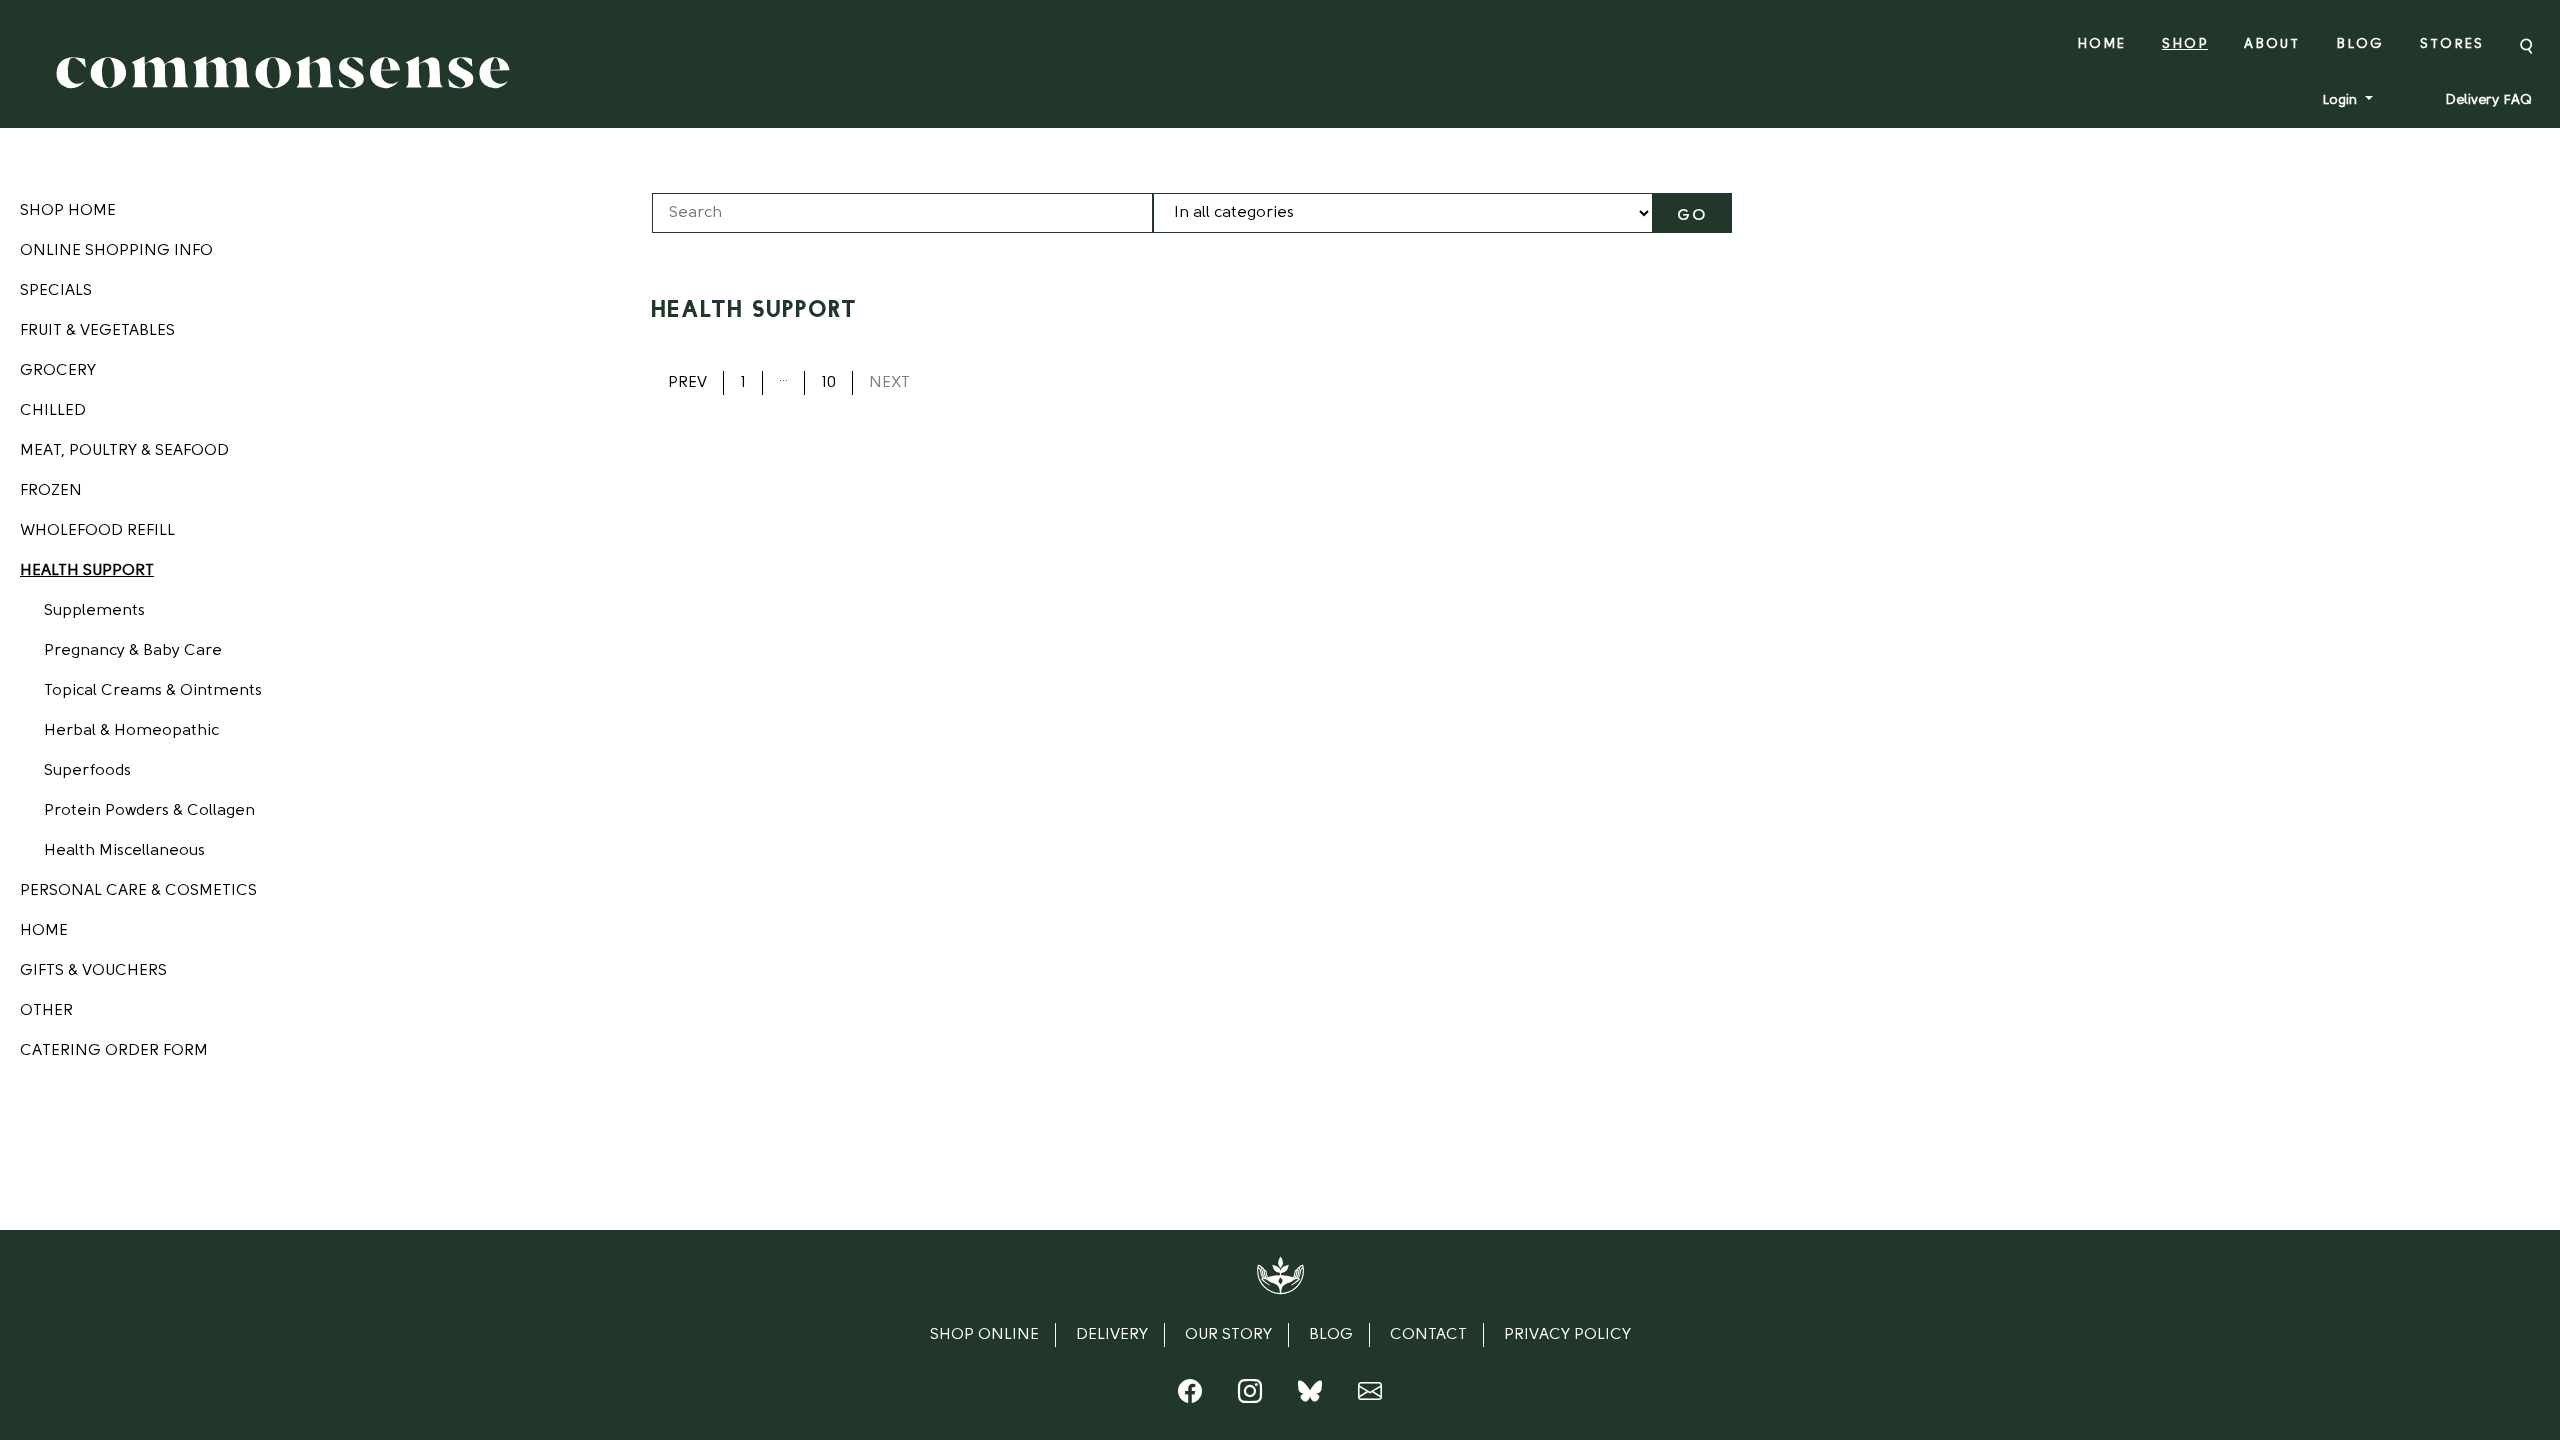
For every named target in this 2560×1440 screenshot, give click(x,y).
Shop (2185, 44)
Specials (56, 291)
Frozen (51, 491)
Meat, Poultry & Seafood (124, 451)
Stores (2452, 44)
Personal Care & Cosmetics (138, 891)
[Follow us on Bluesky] (1310, 1396)
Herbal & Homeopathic (131, 731)
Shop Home (68, 211)
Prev (687, 383)
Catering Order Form (114, 1051)
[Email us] (1370, 1396)
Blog (2360, 44)
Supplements (94, 611)
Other (46, 1011)
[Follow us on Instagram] (1250, 1396)
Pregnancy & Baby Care (133, 651)
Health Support (87, 571)
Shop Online (984, 1335)
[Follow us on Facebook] (1190, 1396)
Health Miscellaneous (124, 851)
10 (828, 383)
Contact (1428, 1335)
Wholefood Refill (97, 531)
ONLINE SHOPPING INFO (116, 251)
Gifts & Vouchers (93, 971)
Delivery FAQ (2488, 100)
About (2272, 44)
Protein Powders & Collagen (149, 811)
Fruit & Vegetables (97, 331)
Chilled (53, 411)
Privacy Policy (1567, 1335)
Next (889, 383)
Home (2101, 44)
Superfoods (87, 771)
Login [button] (2341, 100)
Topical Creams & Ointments (153, 691)
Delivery (1112, 1335)
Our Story (1228, 1335)
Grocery (58, 371)
